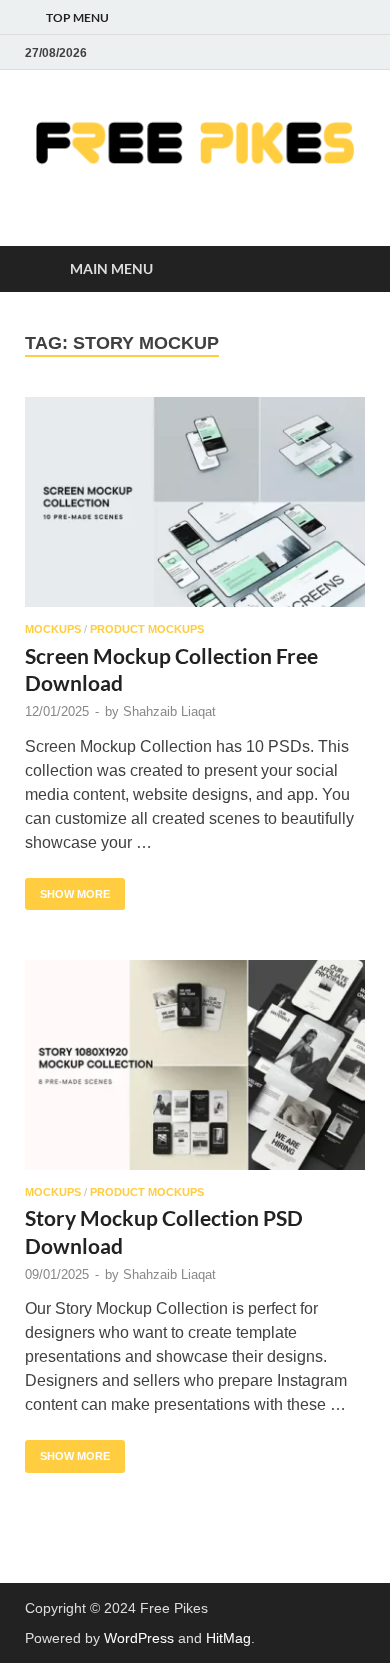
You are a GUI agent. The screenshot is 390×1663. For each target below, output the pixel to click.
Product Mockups (147, 629)
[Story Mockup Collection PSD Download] (195, 1065)
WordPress (139, 1638)
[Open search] (340, 269)
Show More (67, 889)
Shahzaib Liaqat (169, 711)
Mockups (53, 629)
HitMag (228, 1638)
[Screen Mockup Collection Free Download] (195, 502)
